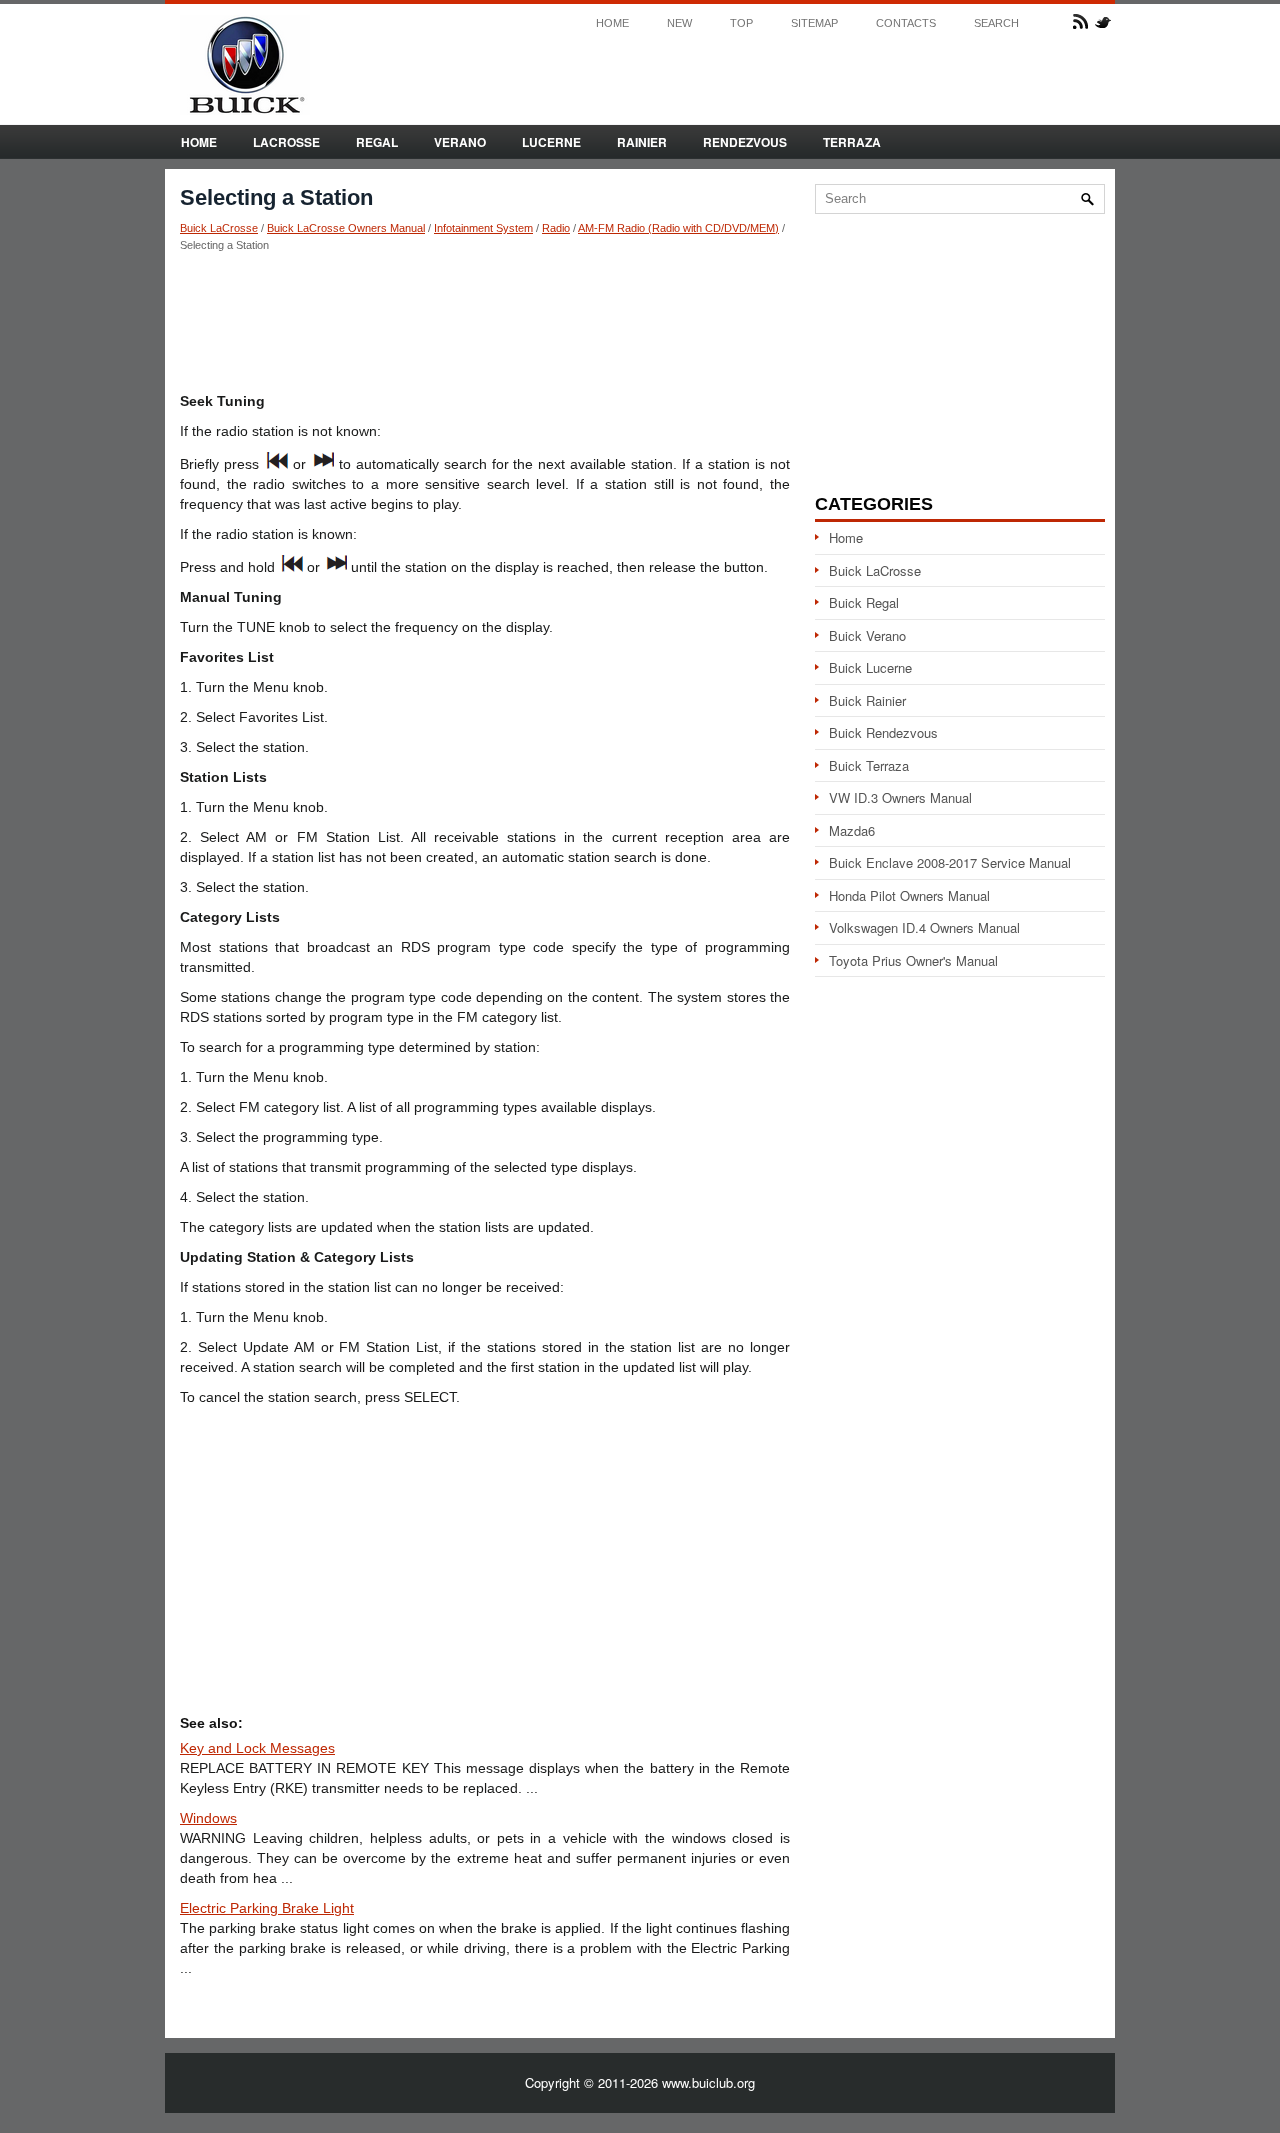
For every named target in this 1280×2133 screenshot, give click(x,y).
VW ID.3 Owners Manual (900, 797)
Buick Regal (864, 602)
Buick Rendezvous (883, 732)
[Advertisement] (485, 321)
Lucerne (551, 142)
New (679, 23)
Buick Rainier (867, 700)
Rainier (642, 142)
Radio (556, 228)
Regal (377, 142)
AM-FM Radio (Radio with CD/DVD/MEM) (678, 228)
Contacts (906, 23)
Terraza (852, 142)
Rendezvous (745, 142)
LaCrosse (286, 142)
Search (996, 23)
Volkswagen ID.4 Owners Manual (924, 927)
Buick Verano (867, 635)
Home (612, 23)
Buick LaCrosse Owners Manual (346, 228)
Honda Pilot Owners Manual (909, 895)
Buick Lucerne (870, 667)
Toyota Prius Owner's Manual (913, 960)
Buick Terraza (869, 765)
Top (741, 23)
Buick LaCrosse (219, 228)
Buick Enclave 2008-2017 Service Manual (950, 862)
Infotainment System (483, 228)
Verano (460, 142)
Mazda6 (852, 830)
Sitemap (814, 23)
